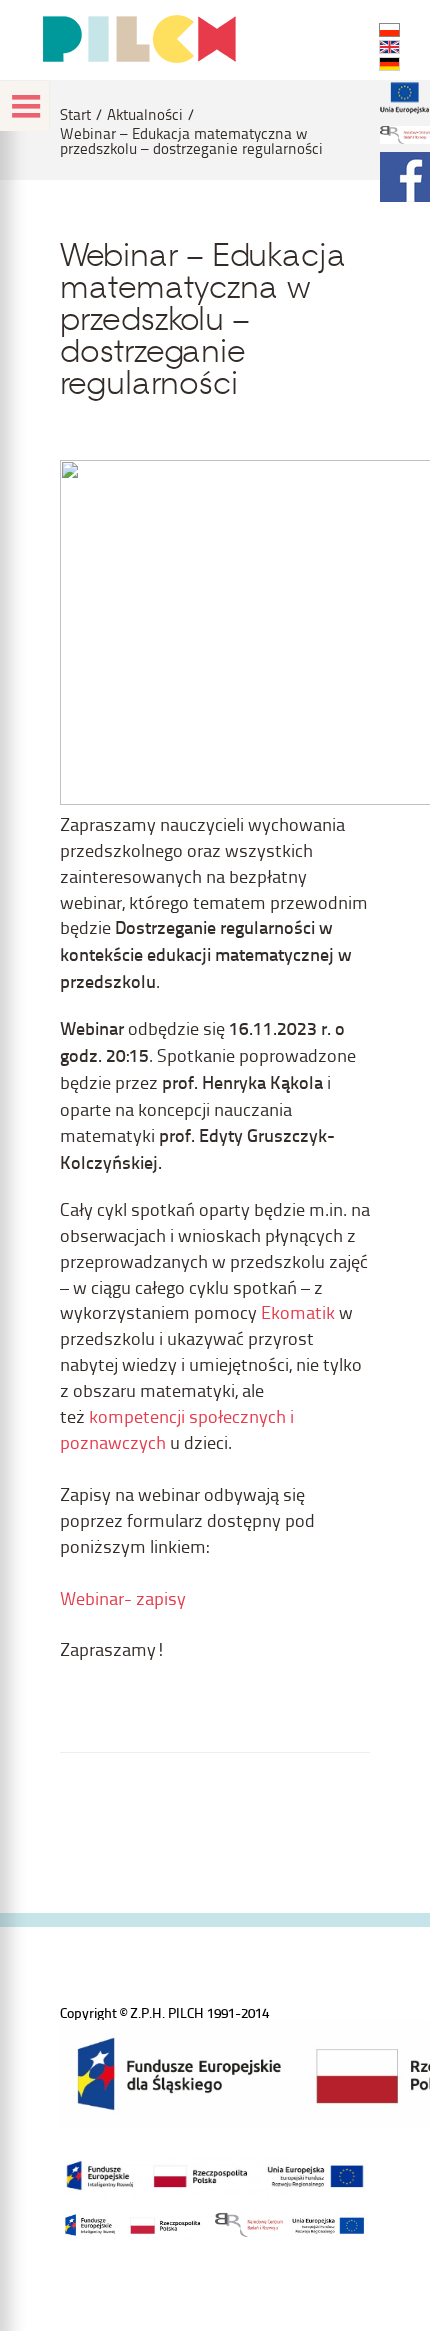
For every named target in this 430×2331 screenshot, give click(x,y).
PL (389, 30)
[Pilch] (139, 39)
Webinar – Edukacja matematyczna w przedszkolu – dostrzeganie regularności (191, 141)
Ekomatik (298, 1311)
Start (75, 114)
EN (389, 47)
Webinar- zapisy (123, 1597)
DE (389, 64)
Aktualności (145, 114)
